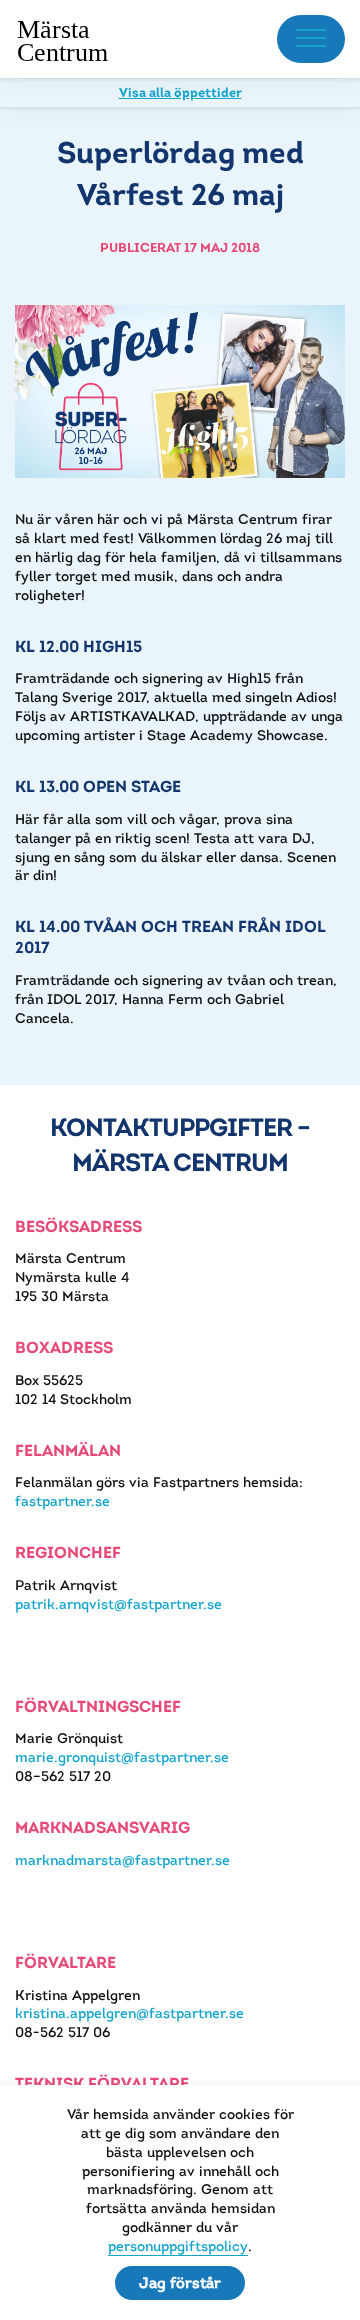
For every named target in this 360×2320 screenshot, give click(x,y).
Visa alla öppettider (180, 92)
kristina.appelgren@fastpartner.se (129, 2013)
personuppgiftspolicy (178, 2246)
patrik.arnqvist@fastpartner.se (118, 1604)
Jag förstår (180, 2282)
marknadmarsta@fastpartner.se (122, 1860)
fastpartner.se (62, 1501)
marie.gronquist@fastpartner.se (122, 1757)
